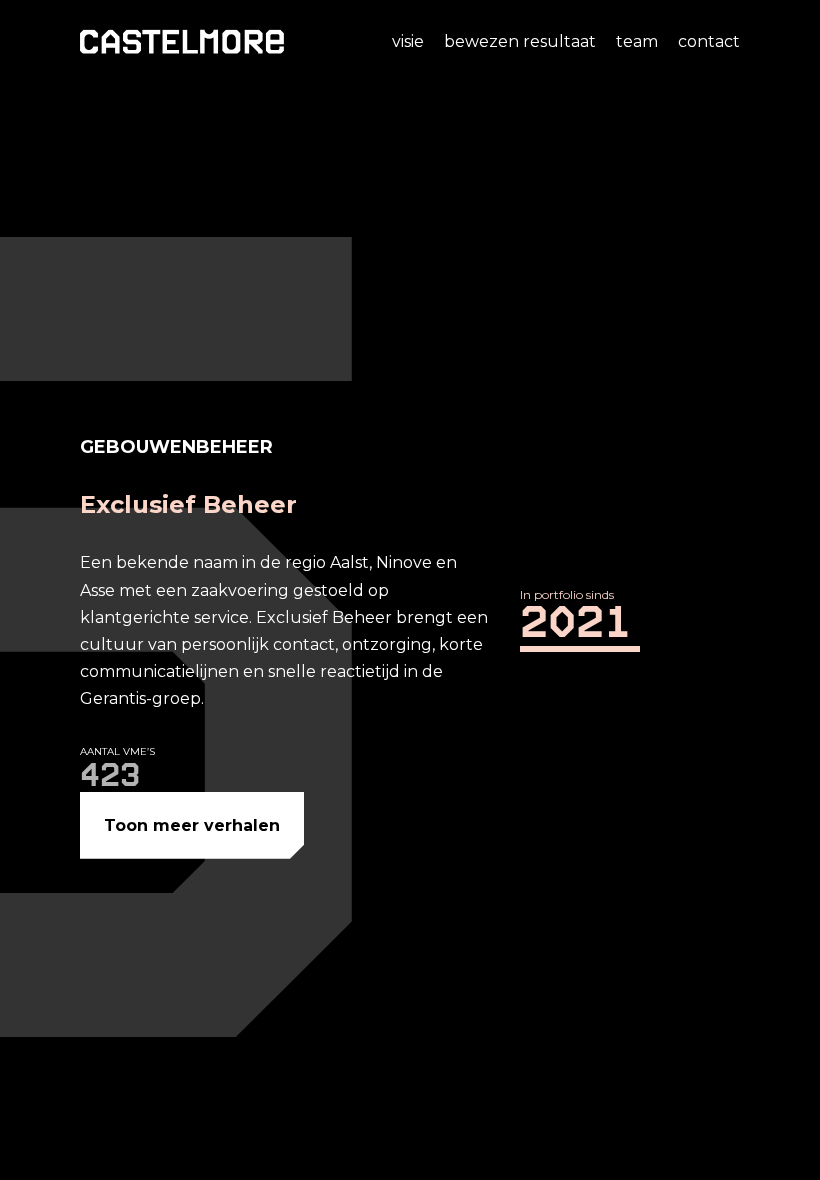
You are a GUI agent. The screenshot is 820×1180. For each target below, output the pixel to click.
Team (637, 41)
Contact (709, 41)
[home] (182, 41)
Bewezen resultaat (520, 41)
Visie (408, 41)
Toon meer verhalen (192, 825)
